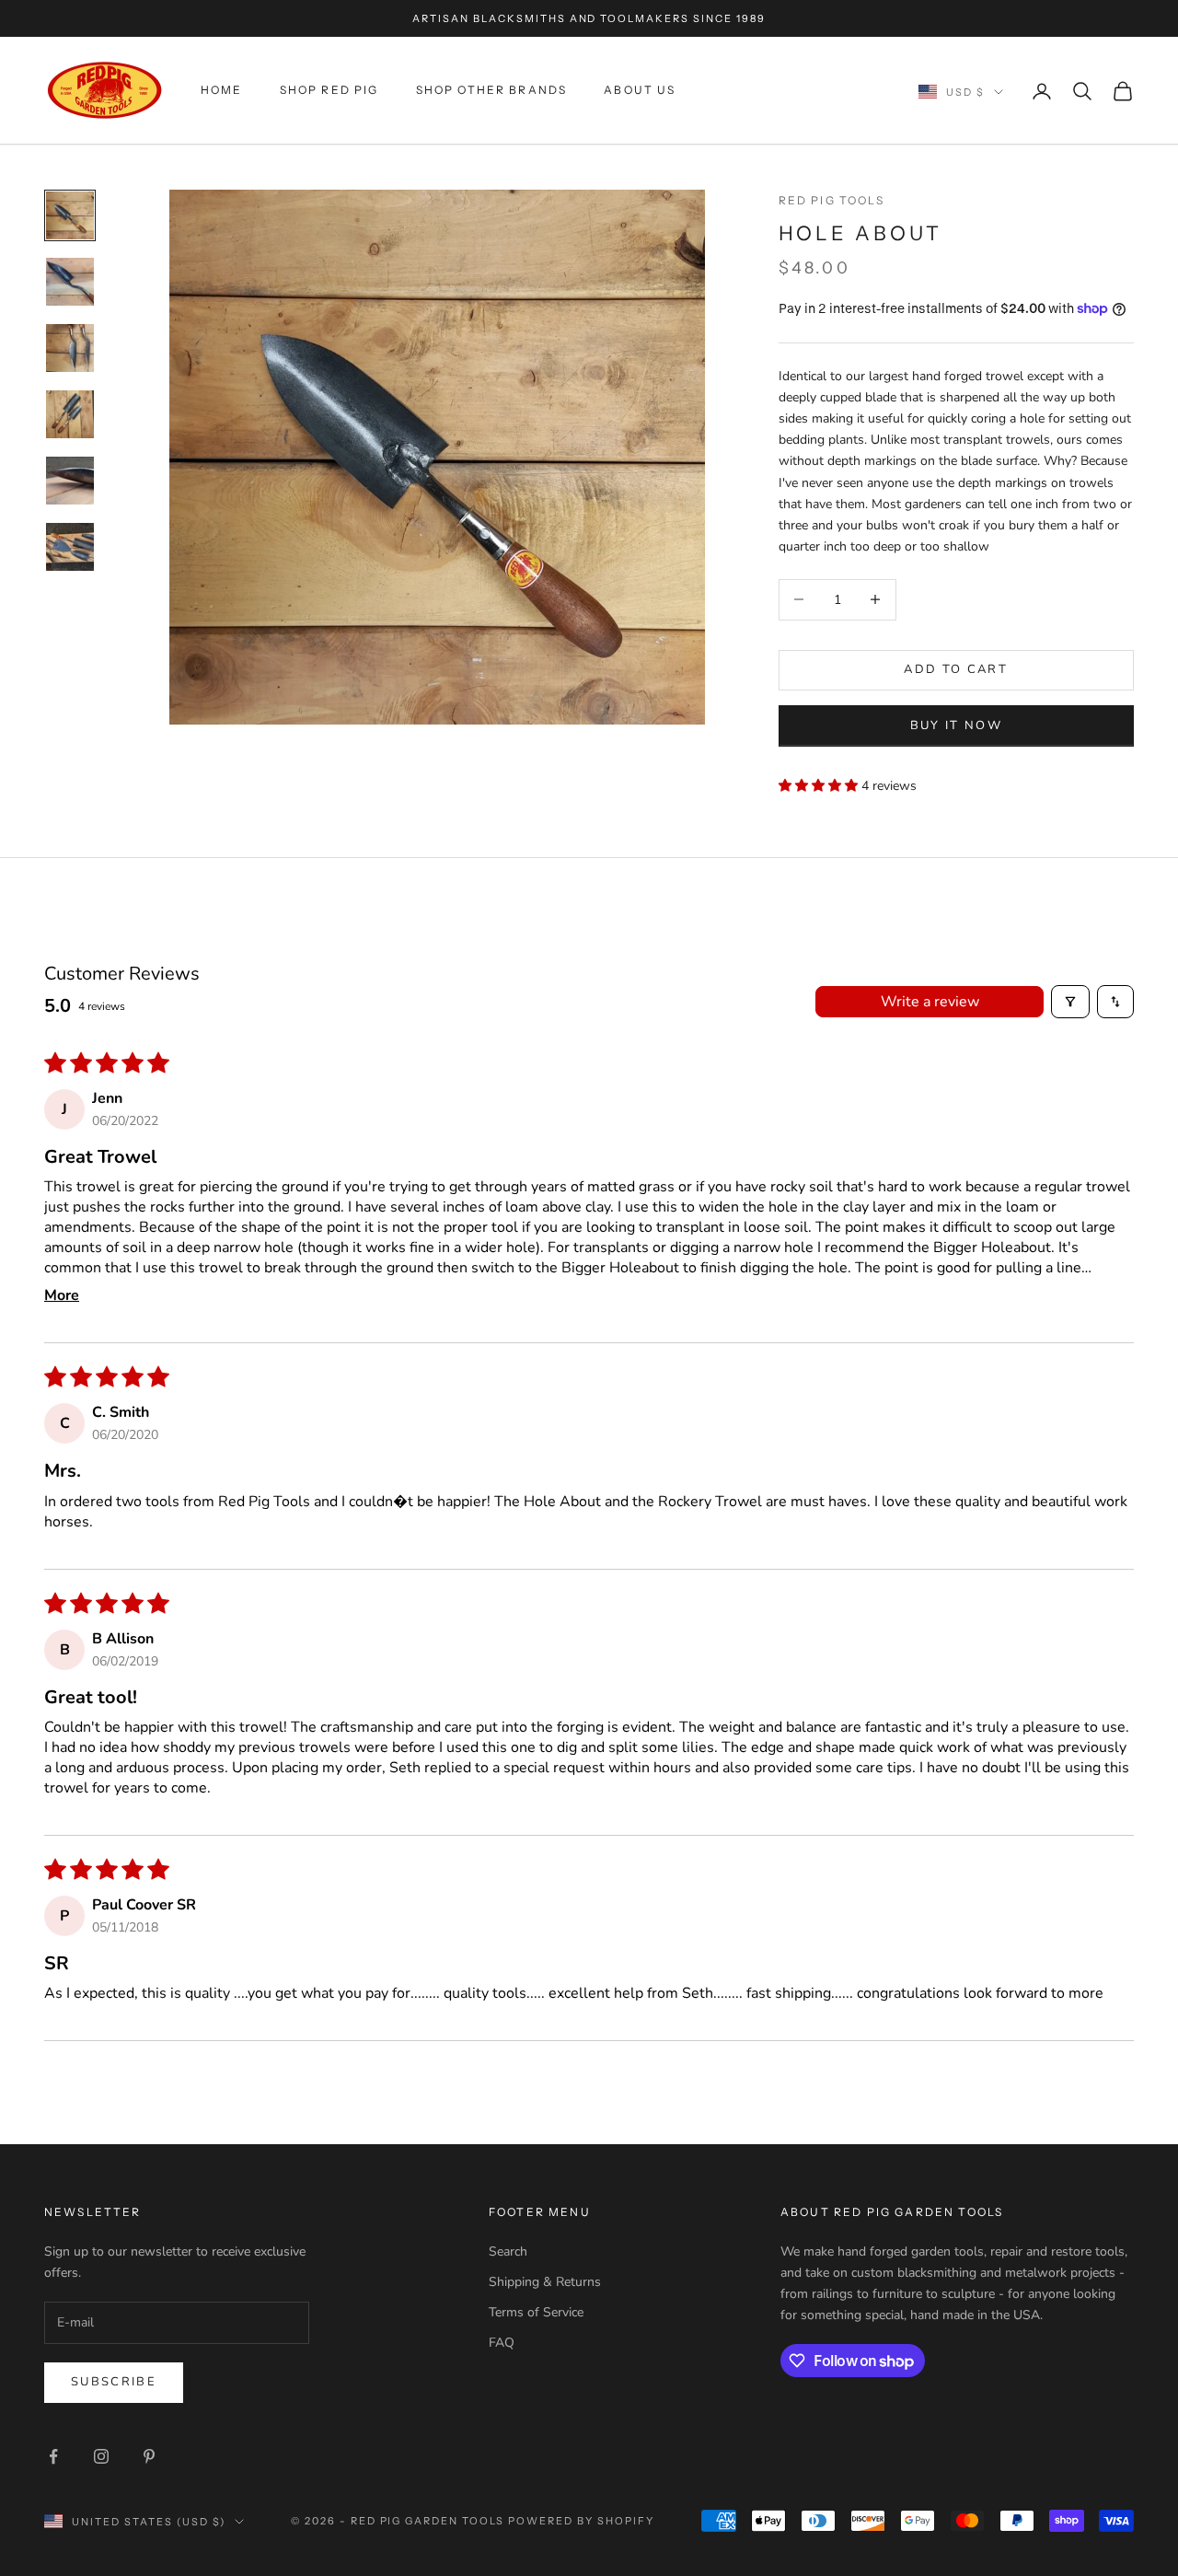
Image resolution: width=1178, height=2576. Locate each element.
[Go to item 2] (70, 282)
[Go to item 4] (70, 414)
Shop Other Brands (492, 91)
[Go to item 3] (70, 348)
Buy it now (956, 725)
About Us (640, 91)
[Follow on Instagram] (101, 2456)
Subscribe (114, 2382)
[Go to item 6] (70, 547)
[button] (820, 785)
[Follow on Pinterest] (149, 2456)
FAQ (502, 2343)
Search (508, 2251)
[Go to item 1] (70, 215)
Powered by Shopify (581, 2521)
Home (222, 91)
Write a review (930, 1002)
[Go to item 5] (70, 481)
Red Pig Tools (832, 200)
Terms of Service (536, 2312)
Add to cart (956, 669)
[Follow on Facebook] (53, 2456)
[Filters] (1070, 1002)
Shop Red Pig (329, 91)
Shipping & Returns (545, 2282)
